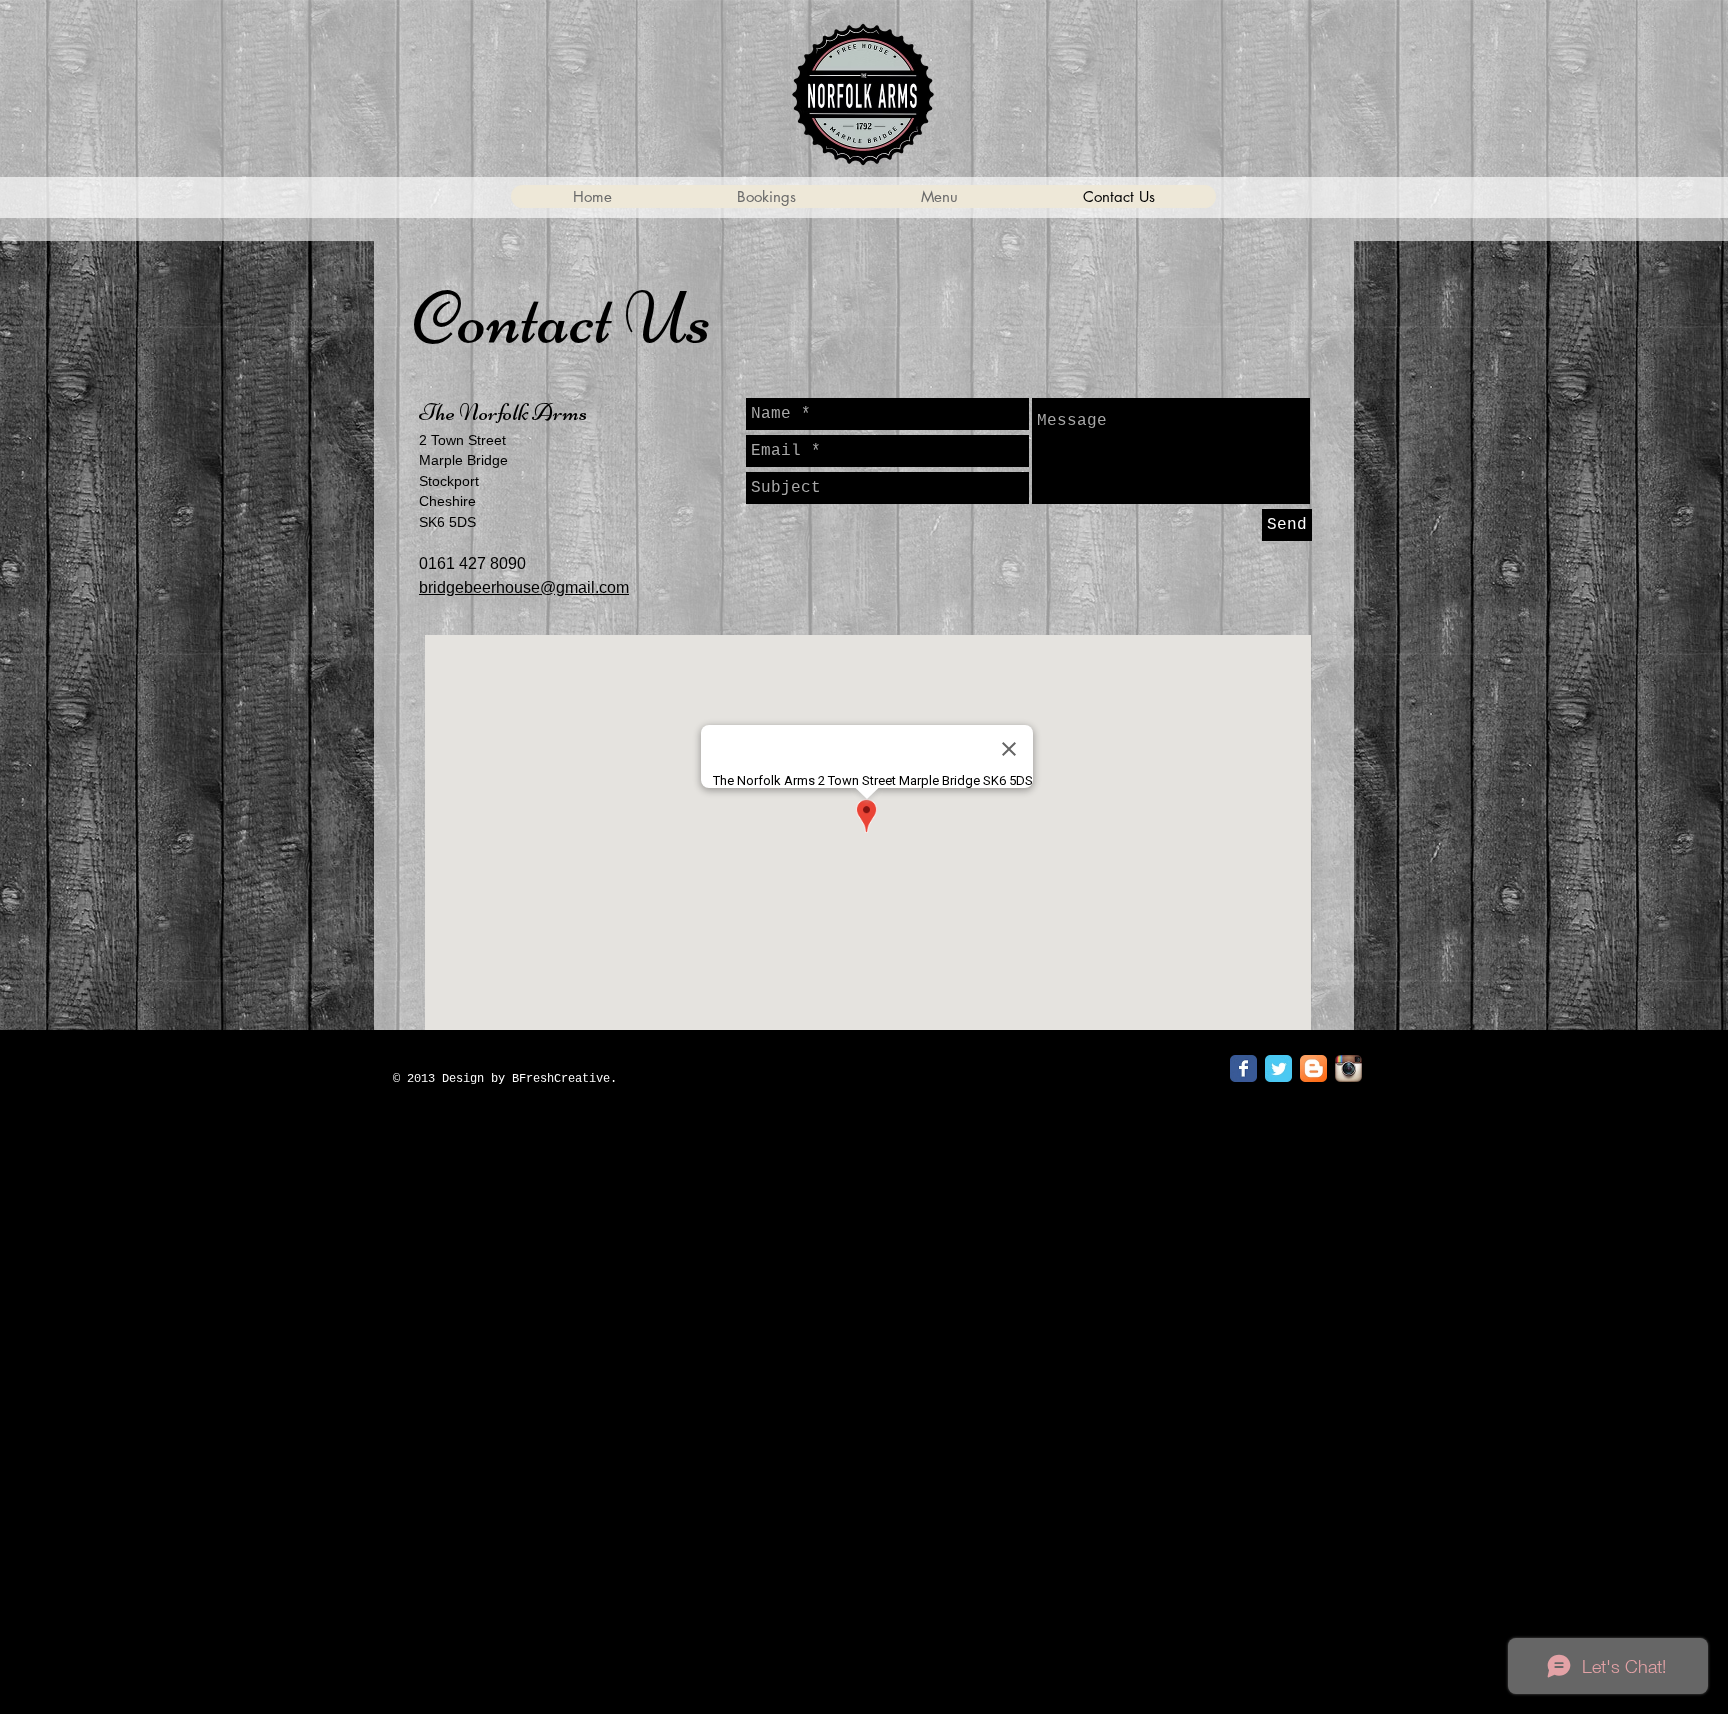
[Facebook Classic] (1243, 1068)
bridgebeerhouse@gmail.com (524, 587)
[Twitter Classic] (1278, 1068)
